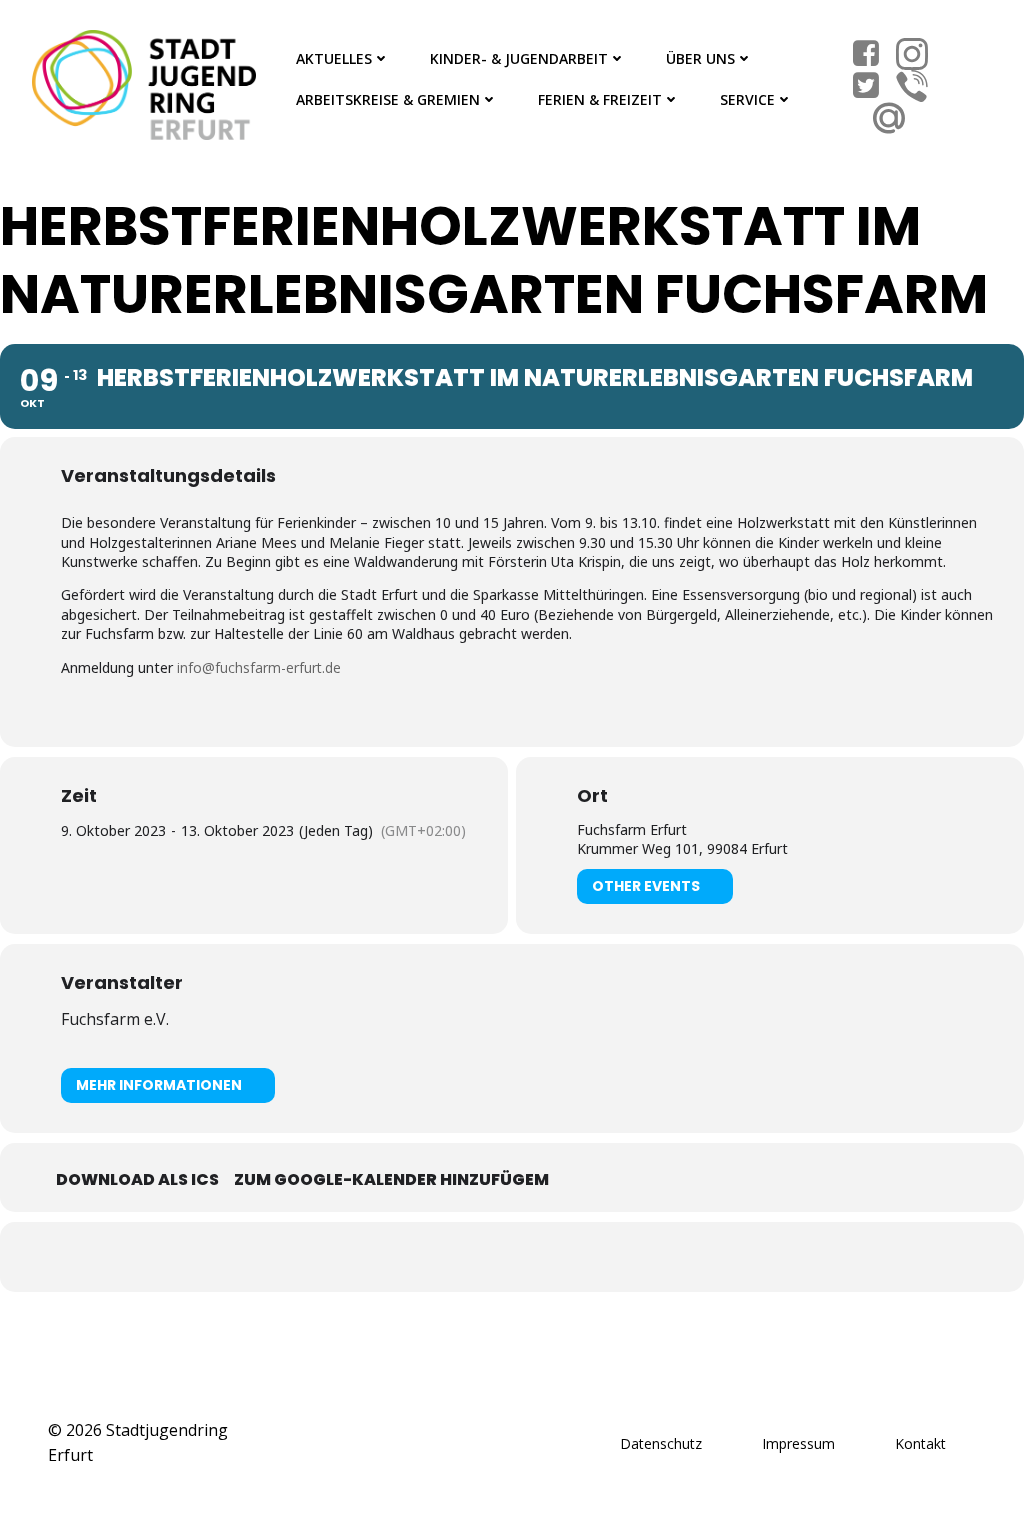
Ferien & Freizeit (600, 99)
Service (747, 99)
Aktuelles (334, 58)
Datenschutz (661, 1443)
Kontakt (920, 1443)
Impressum (798, 1443)
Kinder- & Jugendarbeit (519, 58)
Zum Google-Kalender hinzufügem (391, 1179)
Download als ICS (137, 1179)
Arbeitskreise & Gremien (388, 99)
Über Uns (700, 58)
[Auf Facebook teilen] (487, 1257)
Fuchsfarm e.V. (115, 1019)
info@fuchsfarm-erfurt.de (259, 667)
